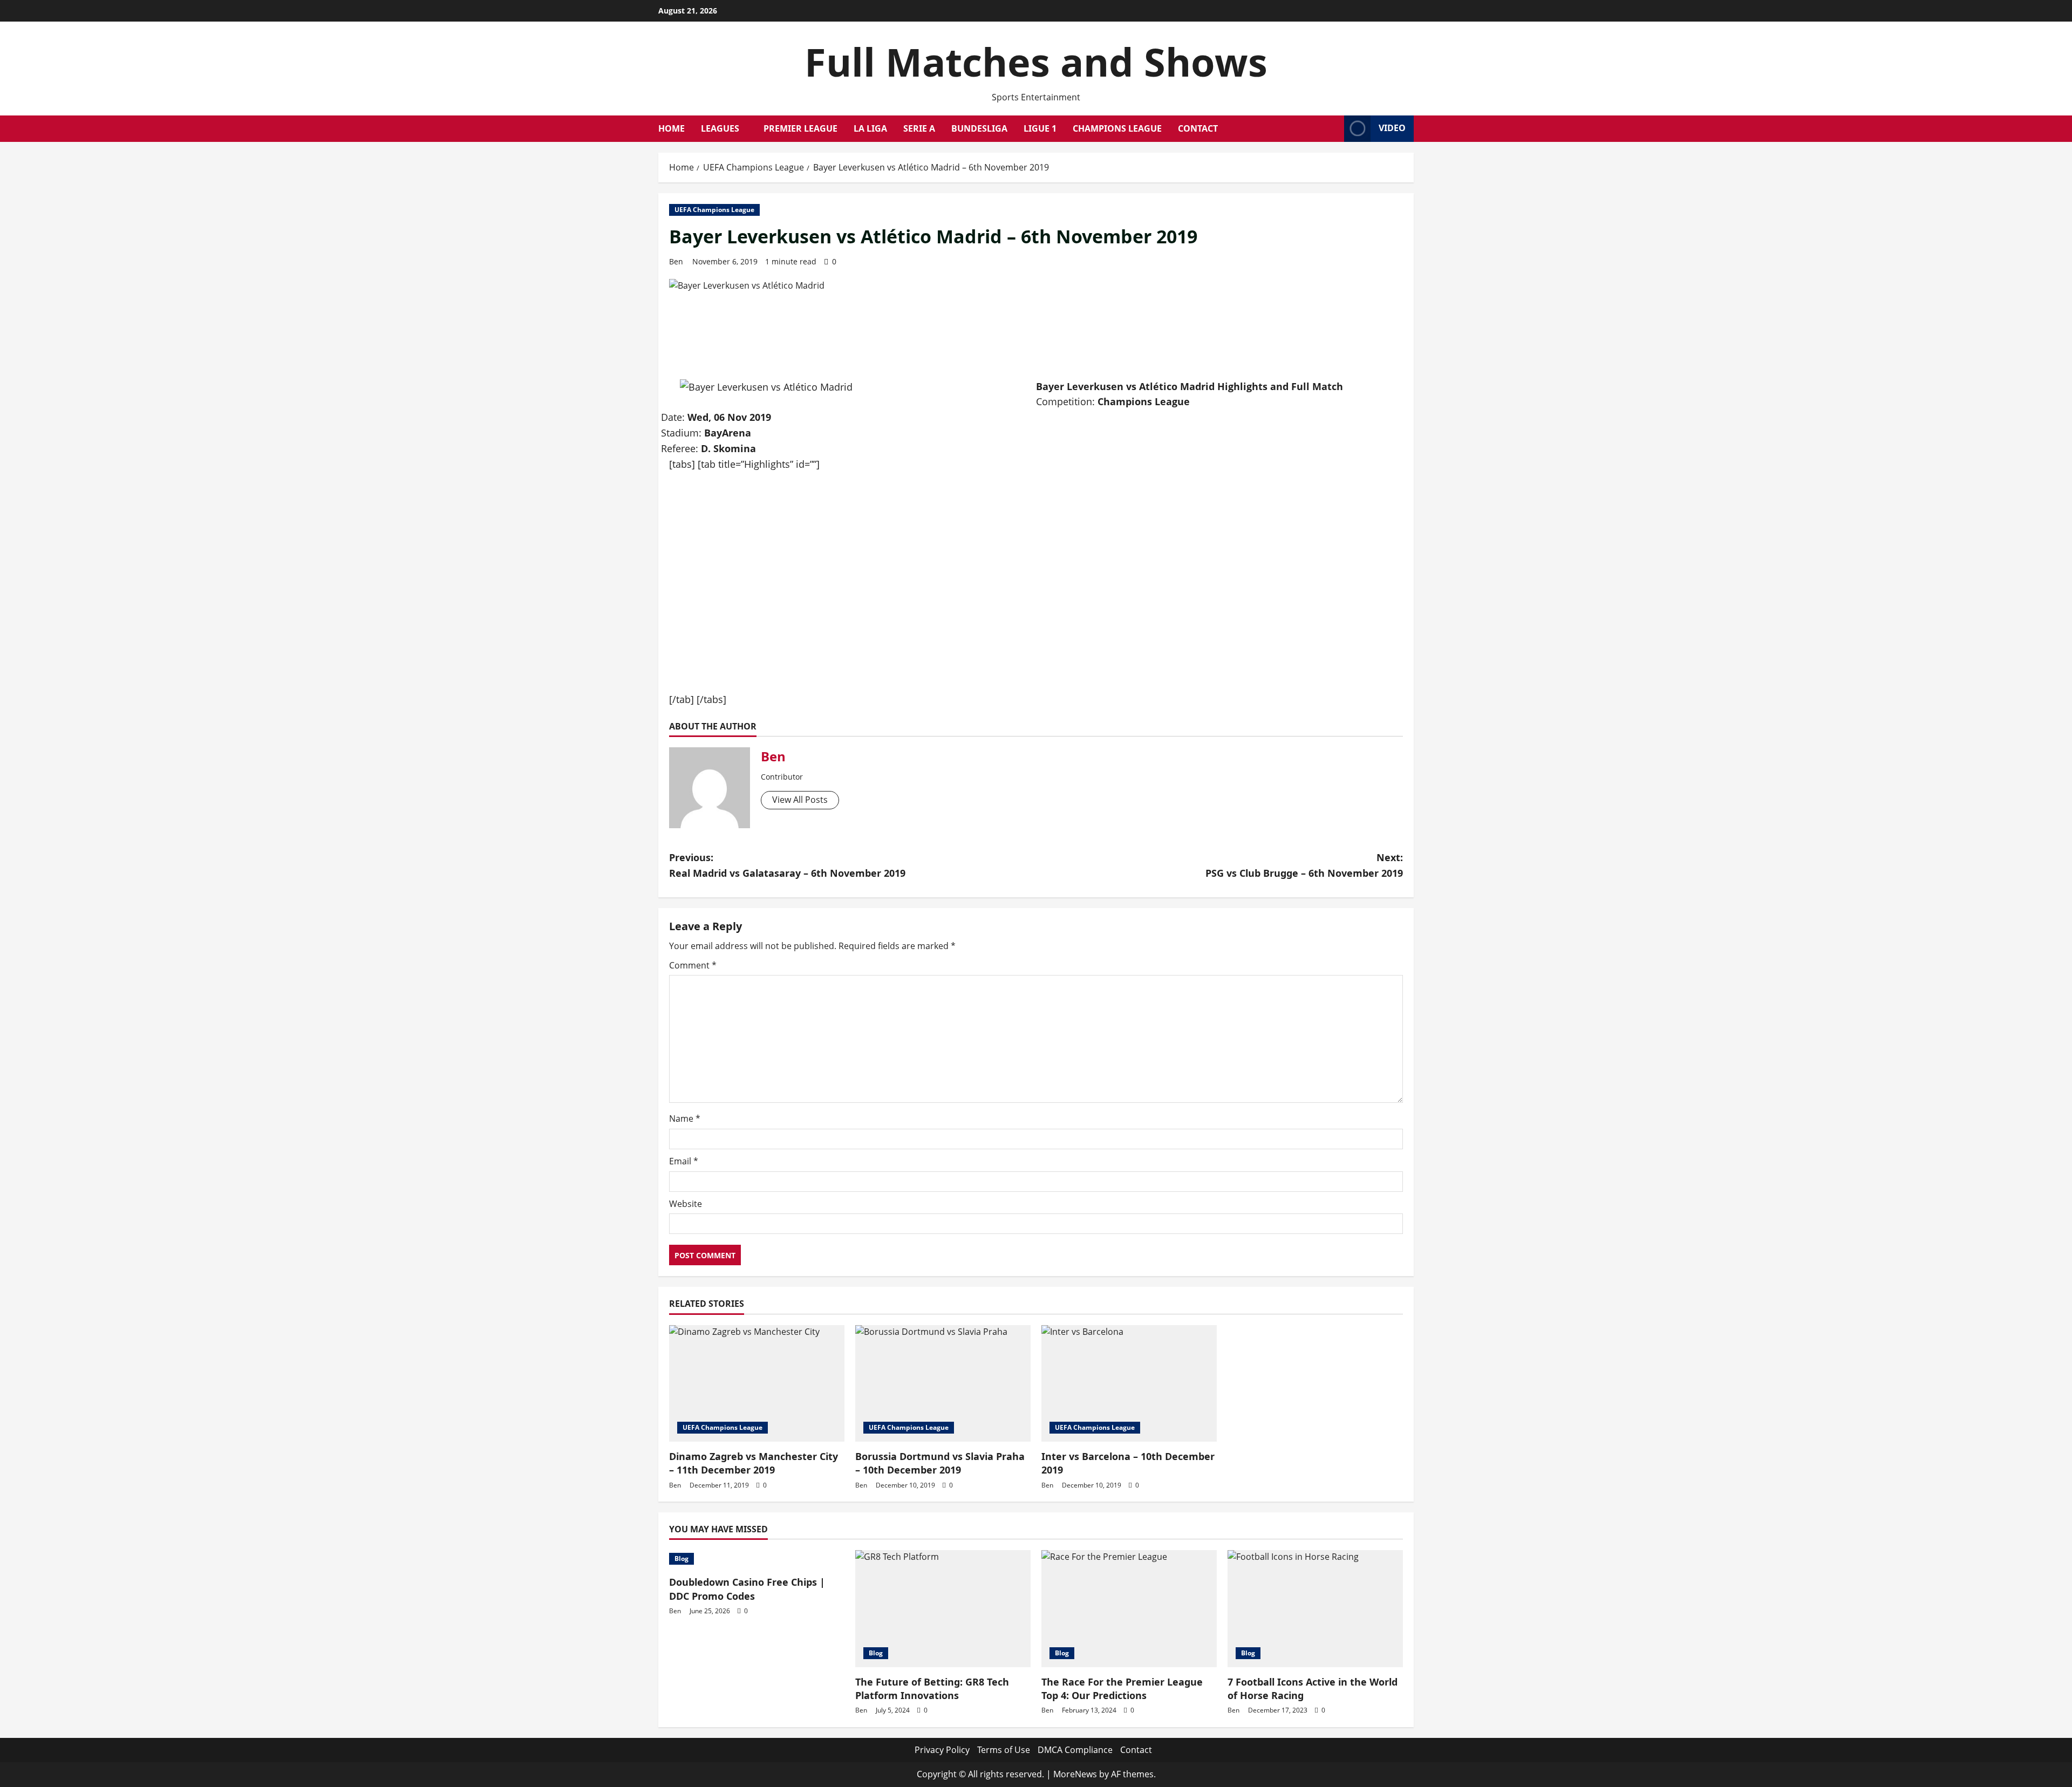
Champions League (1117, 128)
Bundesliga (979, 128)
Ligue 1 (1040, 128)
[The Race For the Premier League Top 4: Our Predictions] (1129, 1609)
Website (686, 1204)
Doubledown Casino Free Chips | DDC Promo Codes (747, 1589)
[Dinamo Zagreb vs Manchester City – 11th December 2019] (757, 1384)
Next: (1304, 865)
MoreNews (1075, 1774)
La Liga (870, 128)
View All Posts (800, 800)
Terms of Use (1004, 1750)
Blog (681, 1558)
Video (1392, 128)
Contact (1198, 128)
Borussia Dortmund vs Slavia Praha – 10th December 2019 (940, 1463)
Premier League (800, 128)
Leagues (720, 128)
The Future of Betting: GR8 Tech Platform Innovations (932, 1689)
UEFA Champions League (714, 210)
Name (685, 1118)
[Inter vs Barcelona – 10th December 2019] (1129, 1384)
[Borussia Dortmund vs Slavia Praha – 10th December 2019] (943, 1384)
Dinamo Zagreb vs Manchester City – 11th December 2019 (754, 1463)
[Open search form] (1333, 128)
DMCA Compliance (1075, 1750)
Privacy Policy (942, 1750)
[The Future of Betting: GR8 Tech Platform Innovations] (943, 1609)
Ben (676, 261)
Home (672, 128)
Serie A (919, 128)
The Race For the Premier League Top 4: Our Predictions (1122, 1689)
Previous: (787, 865)
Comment (693, 965)
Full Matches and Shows (1036, 62)
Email (684, 1161)
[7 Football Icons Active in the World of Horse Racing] (1315, 1609)
